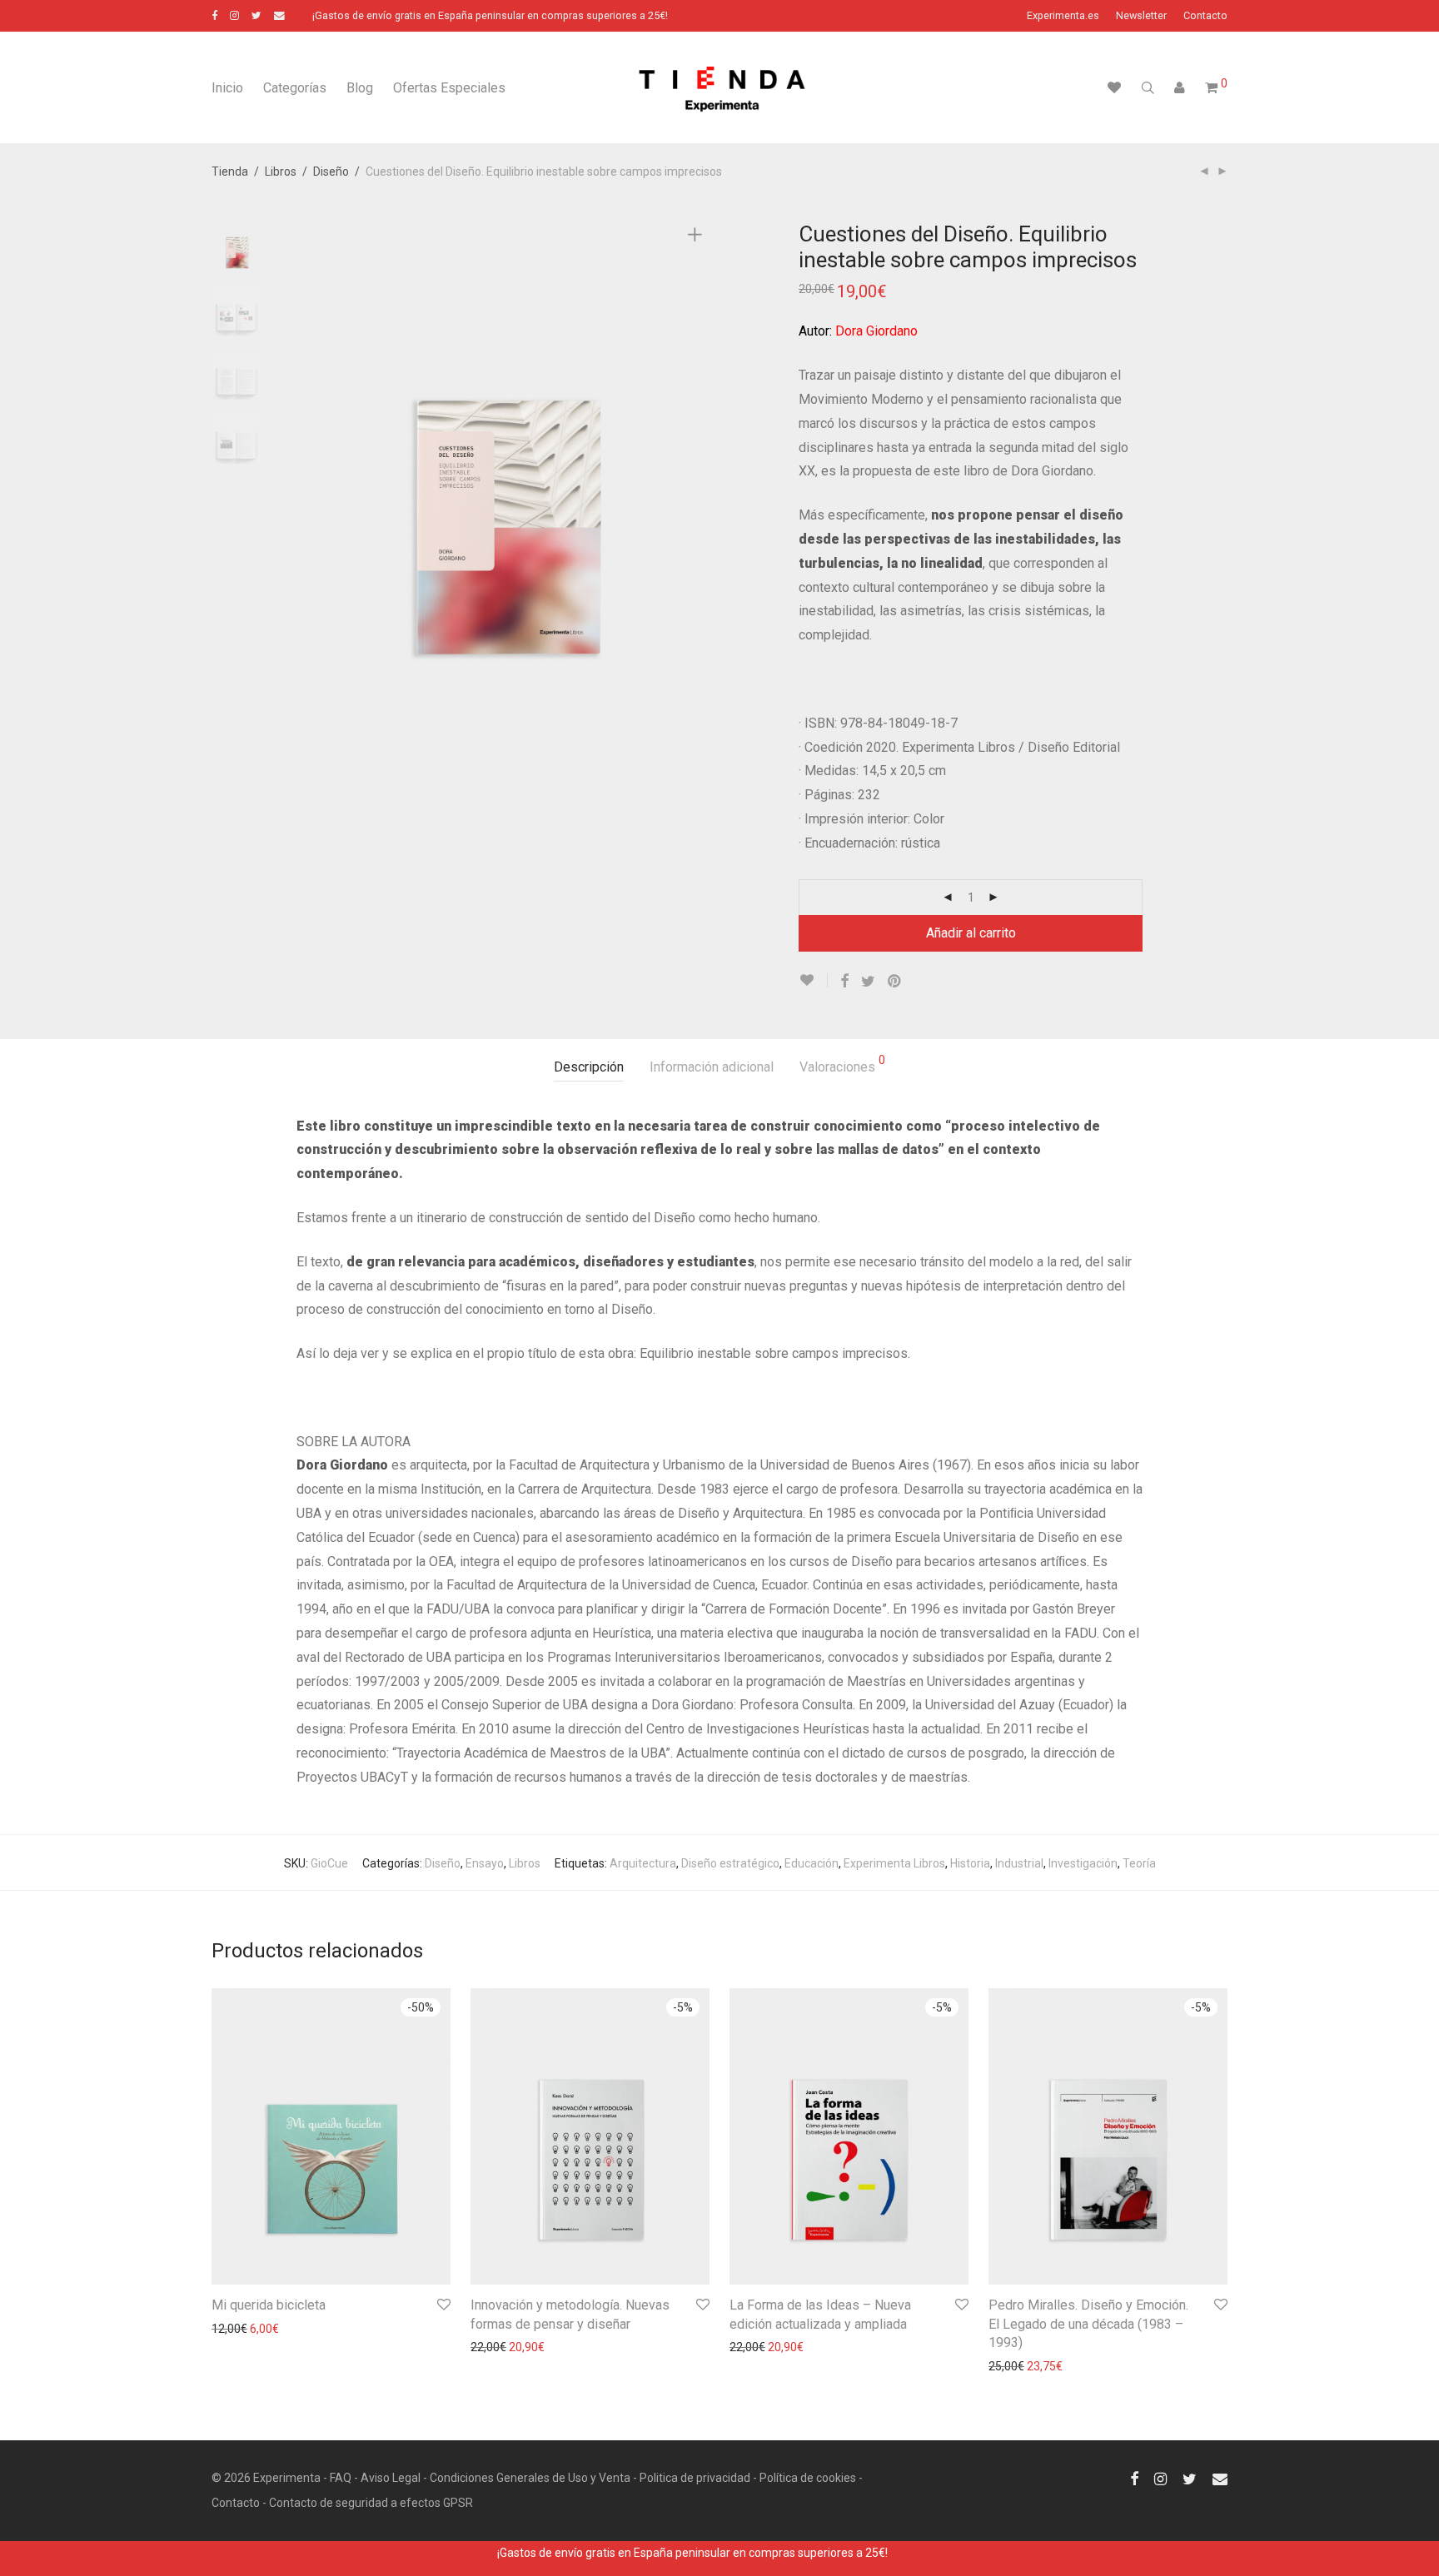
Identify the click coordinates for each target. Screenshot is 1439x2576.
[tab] (589, 1068)
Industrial (1019, 1863)
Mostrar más (237, 2329)
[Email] (279, 15)
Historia (970, 1863)
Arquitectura (643, 1863)
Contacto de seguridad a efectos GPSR (371, 2503)
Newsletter (1141, 16)
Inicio (227, 88)
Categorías (295, 88)
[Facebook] (214, 15)
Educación (812, 1863)
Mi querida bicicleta (269, 2305)
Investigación (1083, 1863)
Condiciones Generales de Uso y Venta (530, 2478)
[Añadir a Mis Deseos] (813, 980)
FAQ (341, 2478)
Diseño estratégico (730, 1863)
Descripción (589, 1067)
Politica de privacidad (695, 2478)
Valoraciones (842, 1064)
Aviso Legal (391, 2478)
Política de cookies (808, 2478)
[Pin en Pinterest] (895, 982)
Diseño (331, 172)
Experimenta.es (1063, 16)
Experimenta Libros (894, 1863)
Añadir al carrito (971, 933)
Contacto (1205, 16)
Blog (360, 88)
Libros (281, 172)
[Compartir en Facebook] (844, 982)
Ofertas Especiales (449, 88)
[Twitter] (256, 15)
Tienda (230, 172)
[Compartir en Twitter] (868, 982)
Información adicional (712, 1067)
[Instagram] (234, 15)
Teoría (1139, 1863)
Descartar (916, 2553)
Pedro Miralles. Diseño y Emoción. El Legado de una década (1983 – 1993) (1088, 2324)
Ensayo (485, 1863)
